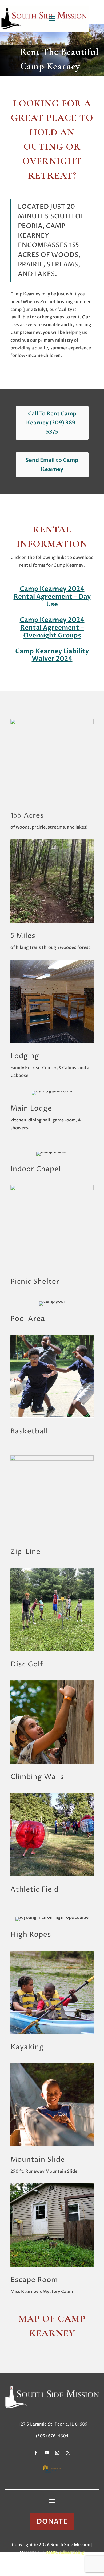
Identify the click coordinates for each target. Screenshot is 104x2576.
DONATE (52, 2521)
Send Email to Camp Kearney (52, 465)
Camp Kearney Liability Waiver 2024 (52, 655)
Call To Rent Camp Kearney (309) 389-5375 (52, 423)
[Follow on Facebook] (36, 2453)
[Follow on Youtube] (47, 2453)
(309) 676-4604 (52, 2436)
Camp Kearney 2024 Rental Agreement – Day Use (52, 597)
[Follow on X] (68, 2453)
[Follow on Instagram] (57, 2453)
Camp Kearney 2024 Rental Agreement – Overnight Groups (52, 628)
